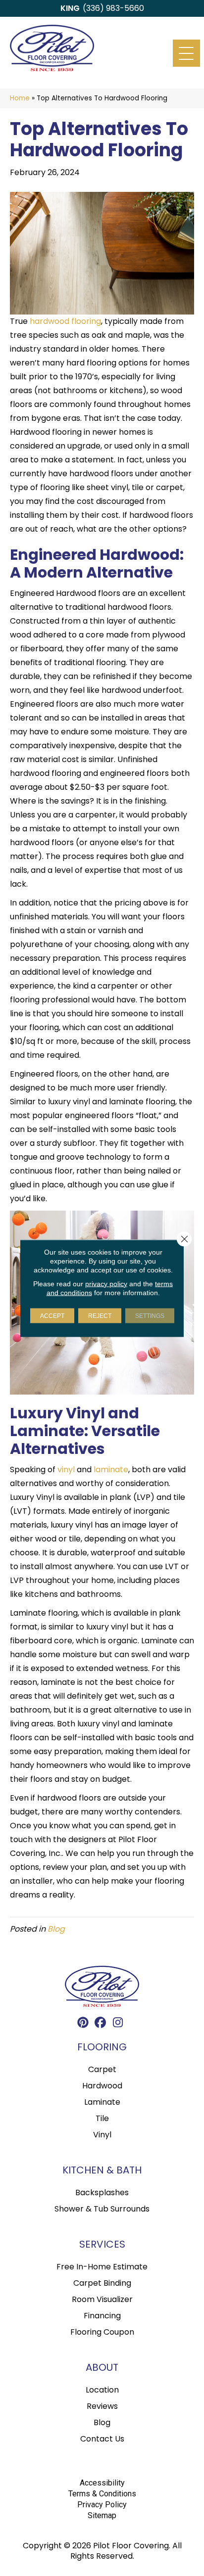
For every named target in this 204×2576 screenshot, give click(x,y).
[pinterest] (83, 2024)
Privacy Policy (102, 2505)
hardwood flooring (65, 321)
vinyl (66, 1469)
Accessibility (102, 2483)
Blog (56, 1929)
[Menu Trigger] (186, 53)
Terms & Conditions (102, 2494)
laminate (111, 1469)
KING (70, 8)
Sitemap (102, 2515)
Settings (150, 1315)
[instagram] (118, 2024)
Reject (100, 1315)
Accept (52, 1315)
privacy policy (106, 1283)
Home (20, 98)
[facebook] (101, 2024)
